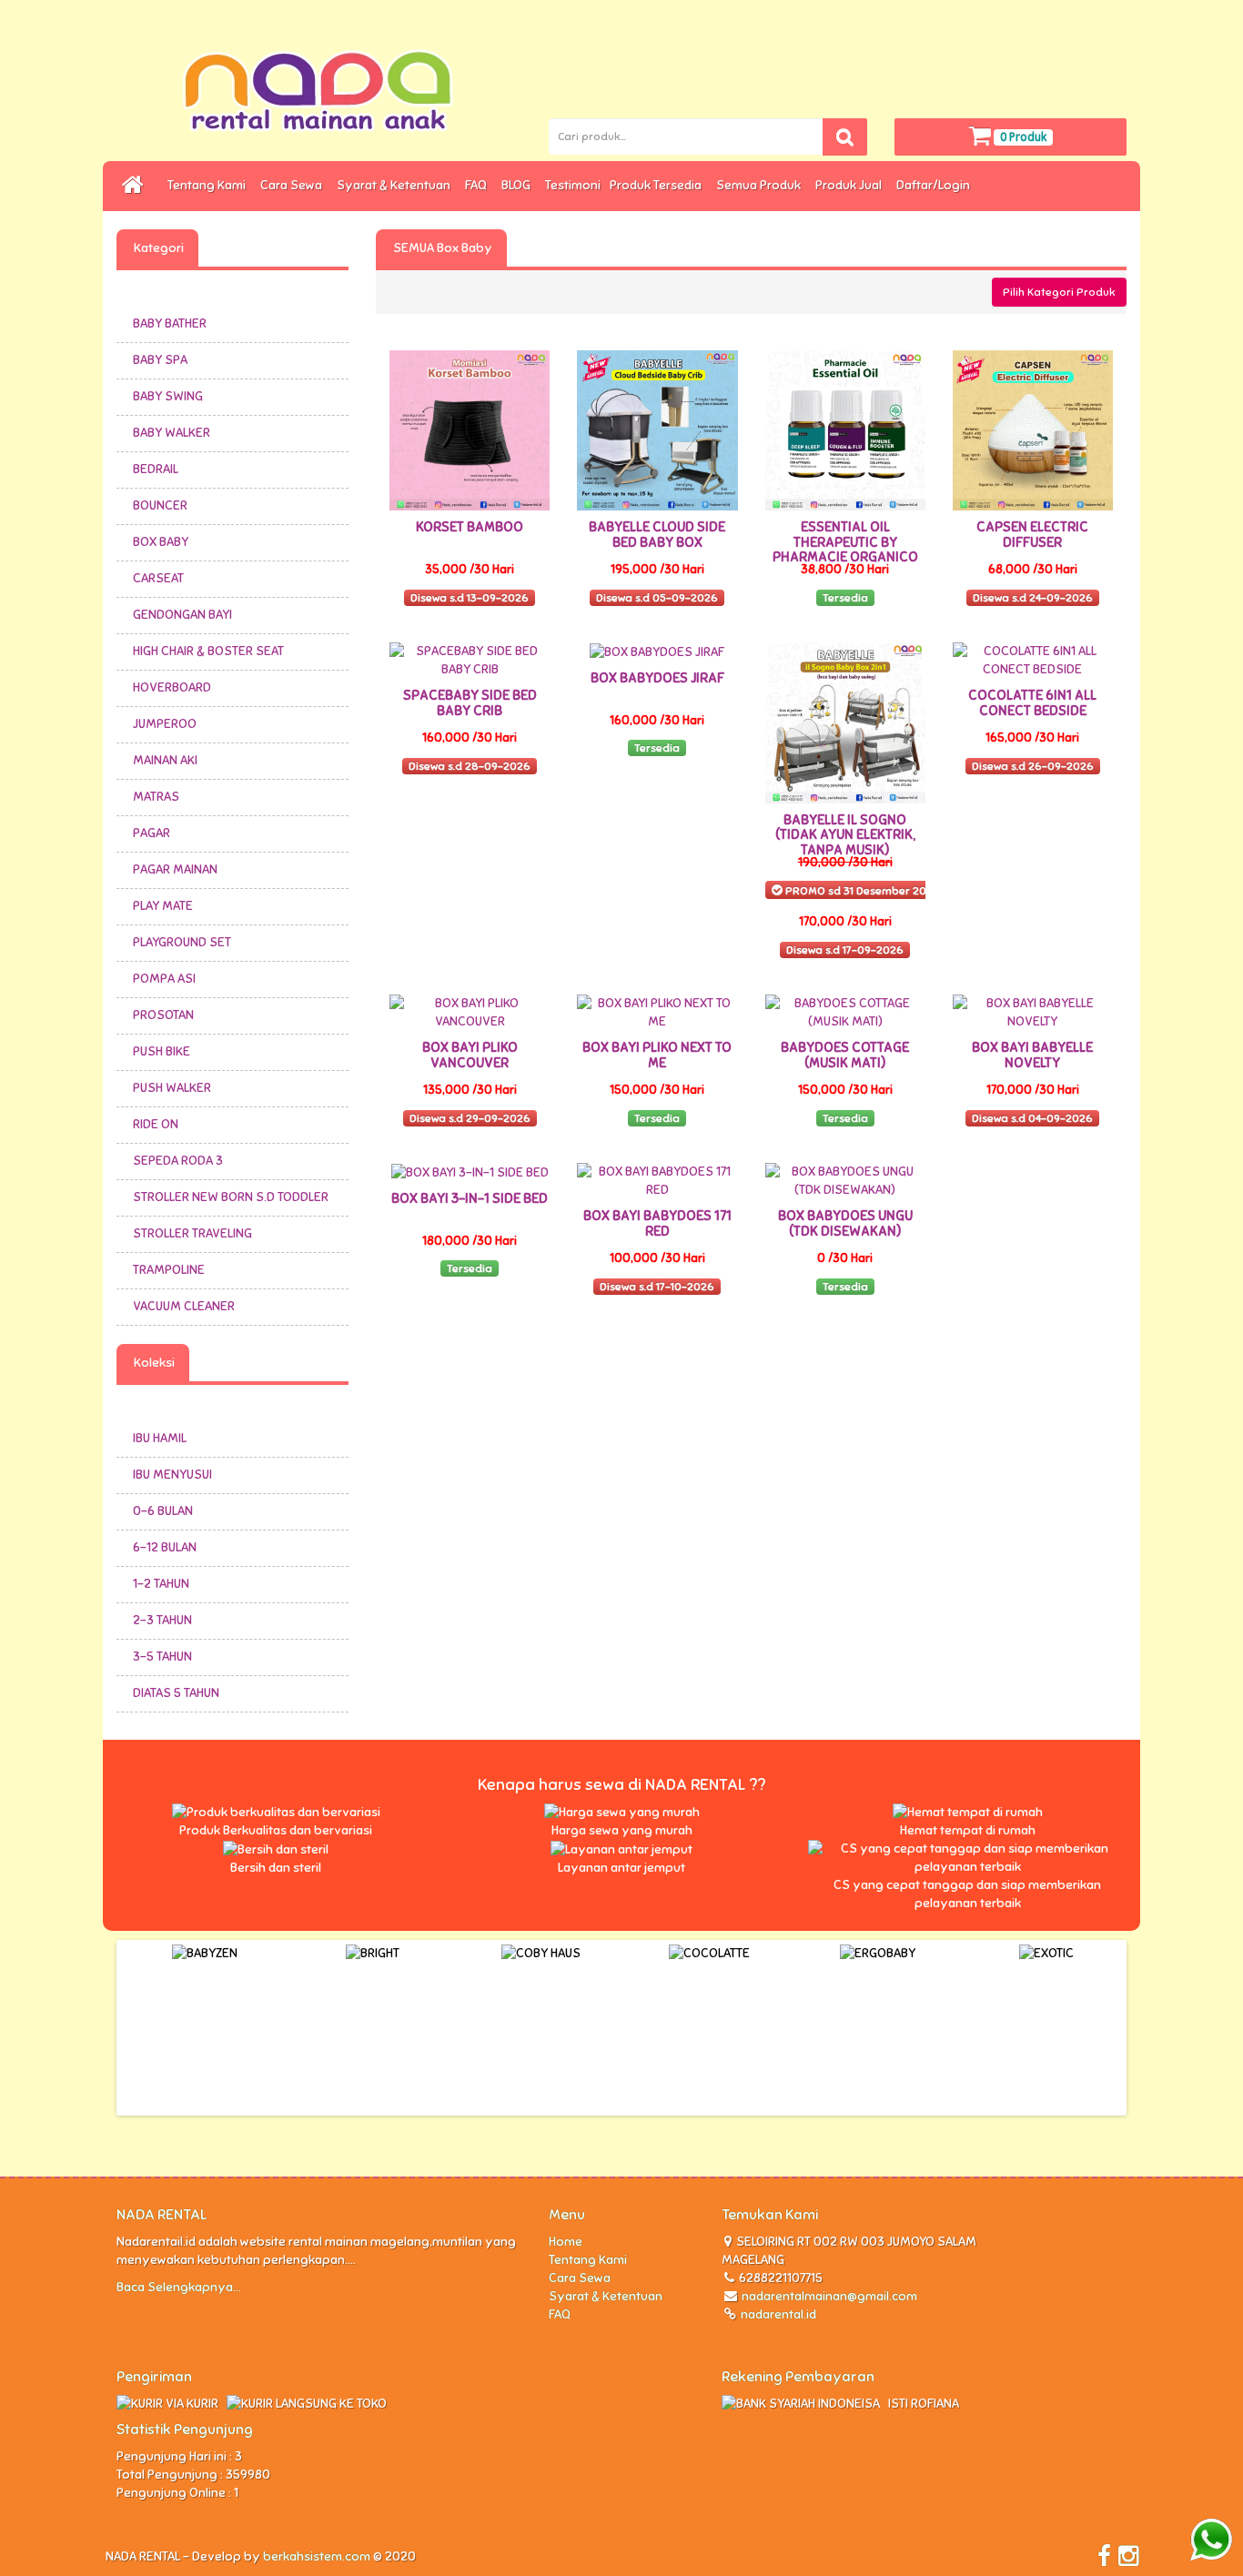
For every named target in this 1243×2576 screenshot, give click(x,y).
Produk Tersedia (658, 185)
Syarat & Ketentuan (396, 185)
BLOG (519, 185)
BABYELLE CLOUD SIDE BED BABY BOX (657, 535)
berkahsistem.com (317, 2556)
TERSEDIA (552, 248)
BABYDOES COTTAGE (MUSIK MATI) (845, 1055)
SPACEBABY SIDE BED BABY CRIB (470, 703)
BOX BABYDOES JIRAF (657, 678)
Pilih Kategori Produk (1059, 292)
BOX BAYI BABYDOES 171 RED (657, 1223)
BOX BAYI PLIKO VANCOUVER (470, 1055)
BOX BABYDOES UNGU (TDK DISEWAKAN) (845, 1223)
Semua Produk (761, 185)
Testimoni (573, 185)
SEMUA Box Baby (441, 248)
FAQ (479, 185)
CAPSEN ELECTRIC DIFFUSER (1032, 535)
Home (566, 2242)
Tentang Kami (209, 185)
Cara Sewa (294, 185)
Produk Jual (851, 185)
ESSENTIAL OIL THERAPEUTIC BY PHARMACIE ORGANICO (845, 542)
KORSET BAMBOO (470, 527)
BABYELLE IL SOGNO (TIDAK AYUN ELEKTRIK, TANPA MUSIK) (845, 835)
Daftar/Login (936, 185)
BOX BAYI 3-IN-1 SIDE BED (470, 1198)
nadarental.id (777, 2314)
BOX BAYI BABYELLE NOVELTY (1032, 1055)
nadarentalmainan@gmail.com (829, 2296)
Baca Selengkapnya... (179, 2287)
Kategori (157, 248)
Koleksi (153, 1363)
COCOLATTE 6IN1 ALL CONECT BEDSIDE (1032, 703)
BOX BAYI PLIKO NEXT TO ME (657, 1055)
